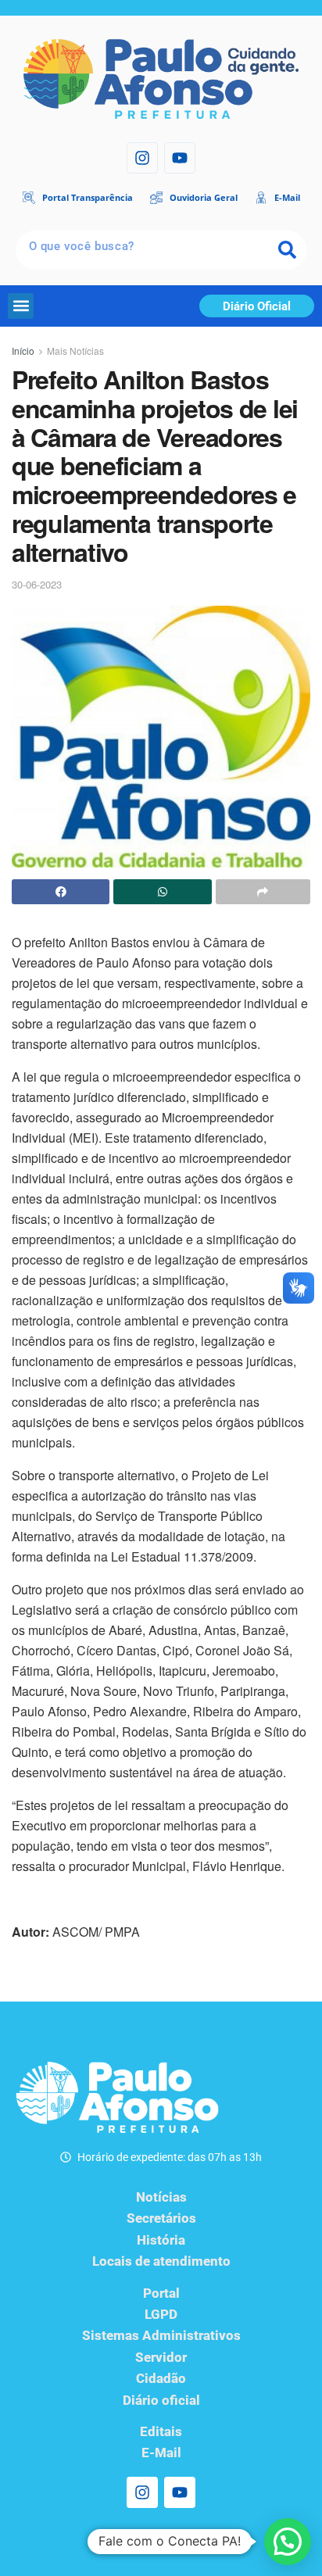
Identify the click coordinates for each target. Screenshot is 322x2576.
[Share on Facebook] (61, 892)
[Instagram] (142, 158)
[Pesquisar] (287, 250)
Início (23, 351)
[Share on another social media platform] (263, 892)
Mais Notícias (75, 351)
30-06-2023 (37, 584)
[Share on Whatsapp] (162, 892)
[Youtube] (180, 158)
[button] (21, 306)
